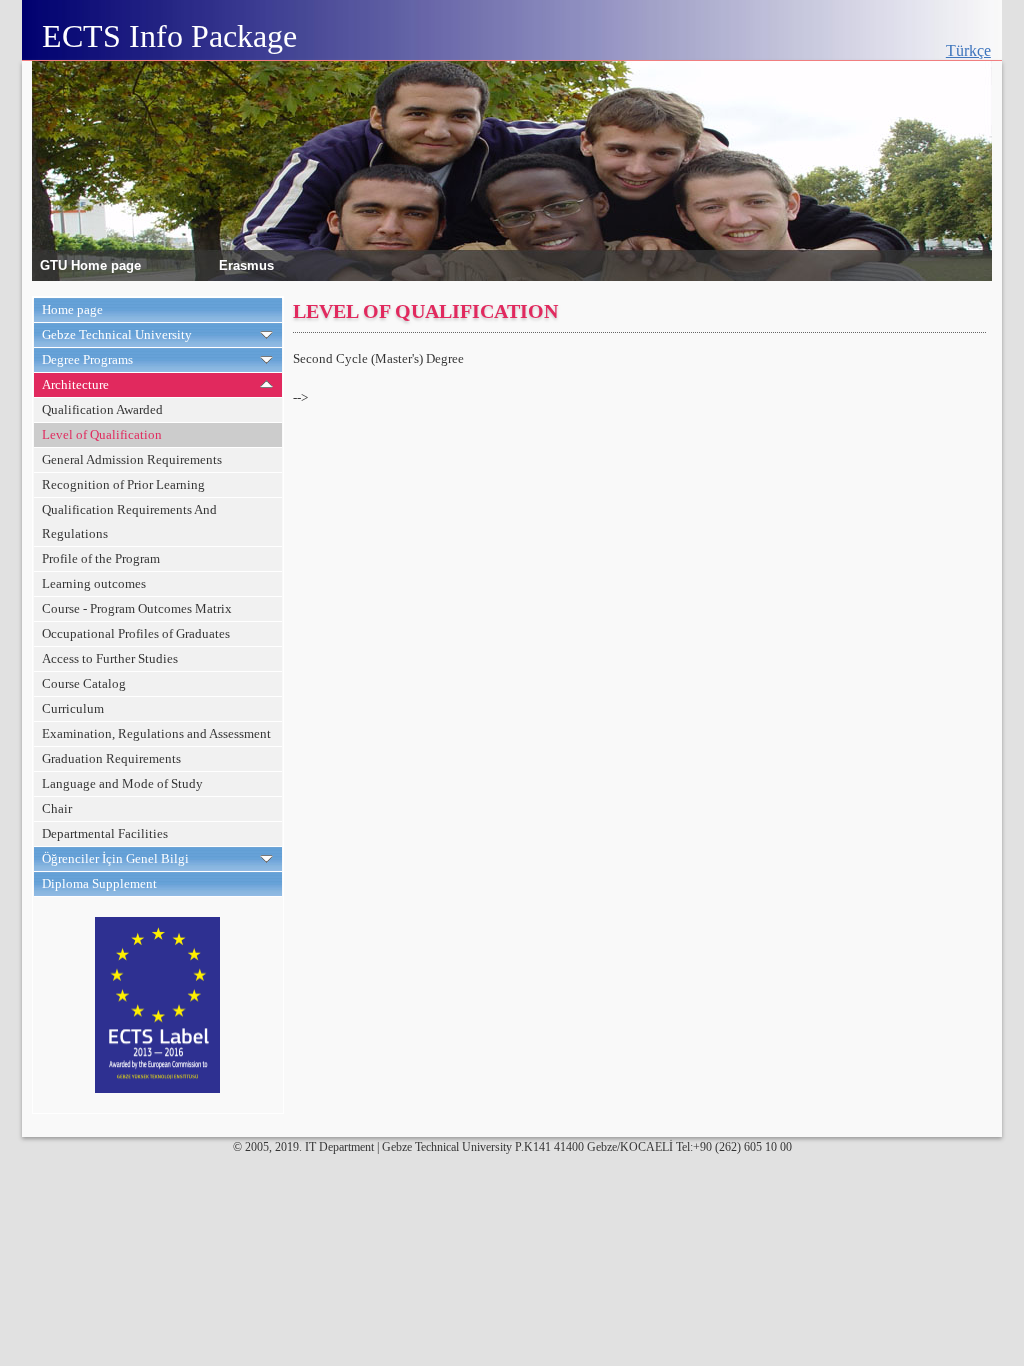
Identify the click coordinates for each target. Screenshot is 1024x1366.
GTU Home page (90, 264)
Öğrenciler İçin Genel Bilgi (115, 858)
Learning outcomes (94, 583)
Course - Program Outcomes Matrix (137, 608)
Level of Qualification (102, 434)
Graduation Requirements (111, 758)
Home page (72, 309)
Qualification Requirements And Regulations (129, 521)
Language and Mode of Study (122, 783)
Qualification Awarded (102, 409)
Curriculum (73, 708)
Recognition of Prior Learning (123, 484)
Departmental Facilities (105, 833)
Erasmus (246, 264)
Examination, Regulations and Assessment (156, 733)
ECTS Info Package (169, 36)
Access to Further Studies (110, 658)
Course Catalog (84, 683)
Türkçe (968, 50)
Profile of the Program (101, 558)
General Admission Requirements (132, 459)
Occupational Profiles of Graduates (136, 633)
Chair (57, 808)
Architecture (75, 384)
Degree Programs (87, 359)
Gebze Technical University (117, 334)
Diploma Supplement (99, 883)
